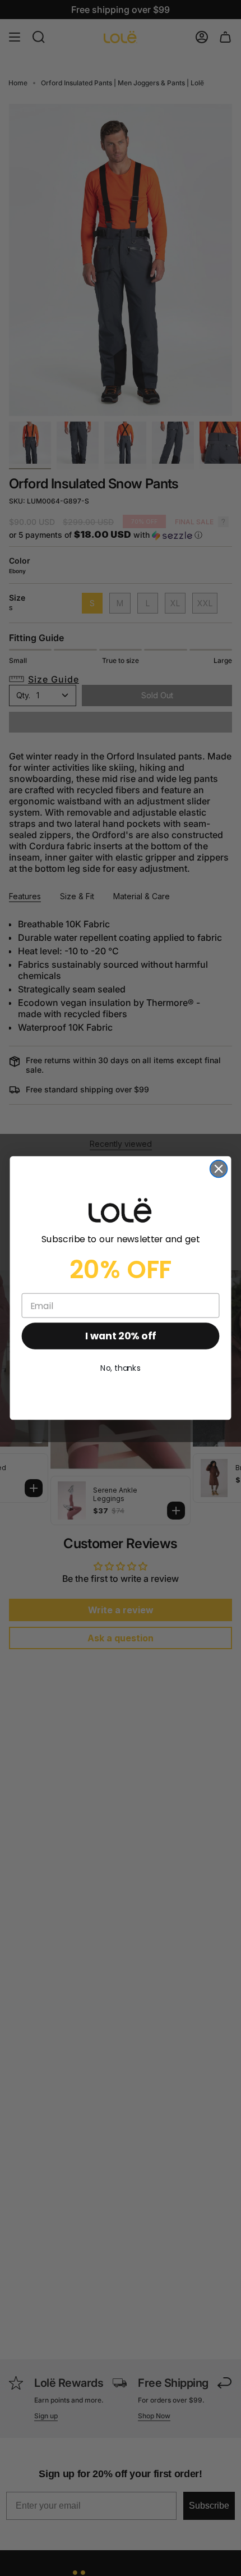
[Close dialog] (219, 1169)
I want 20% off (120, 1336)
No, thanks (121, 1369)
